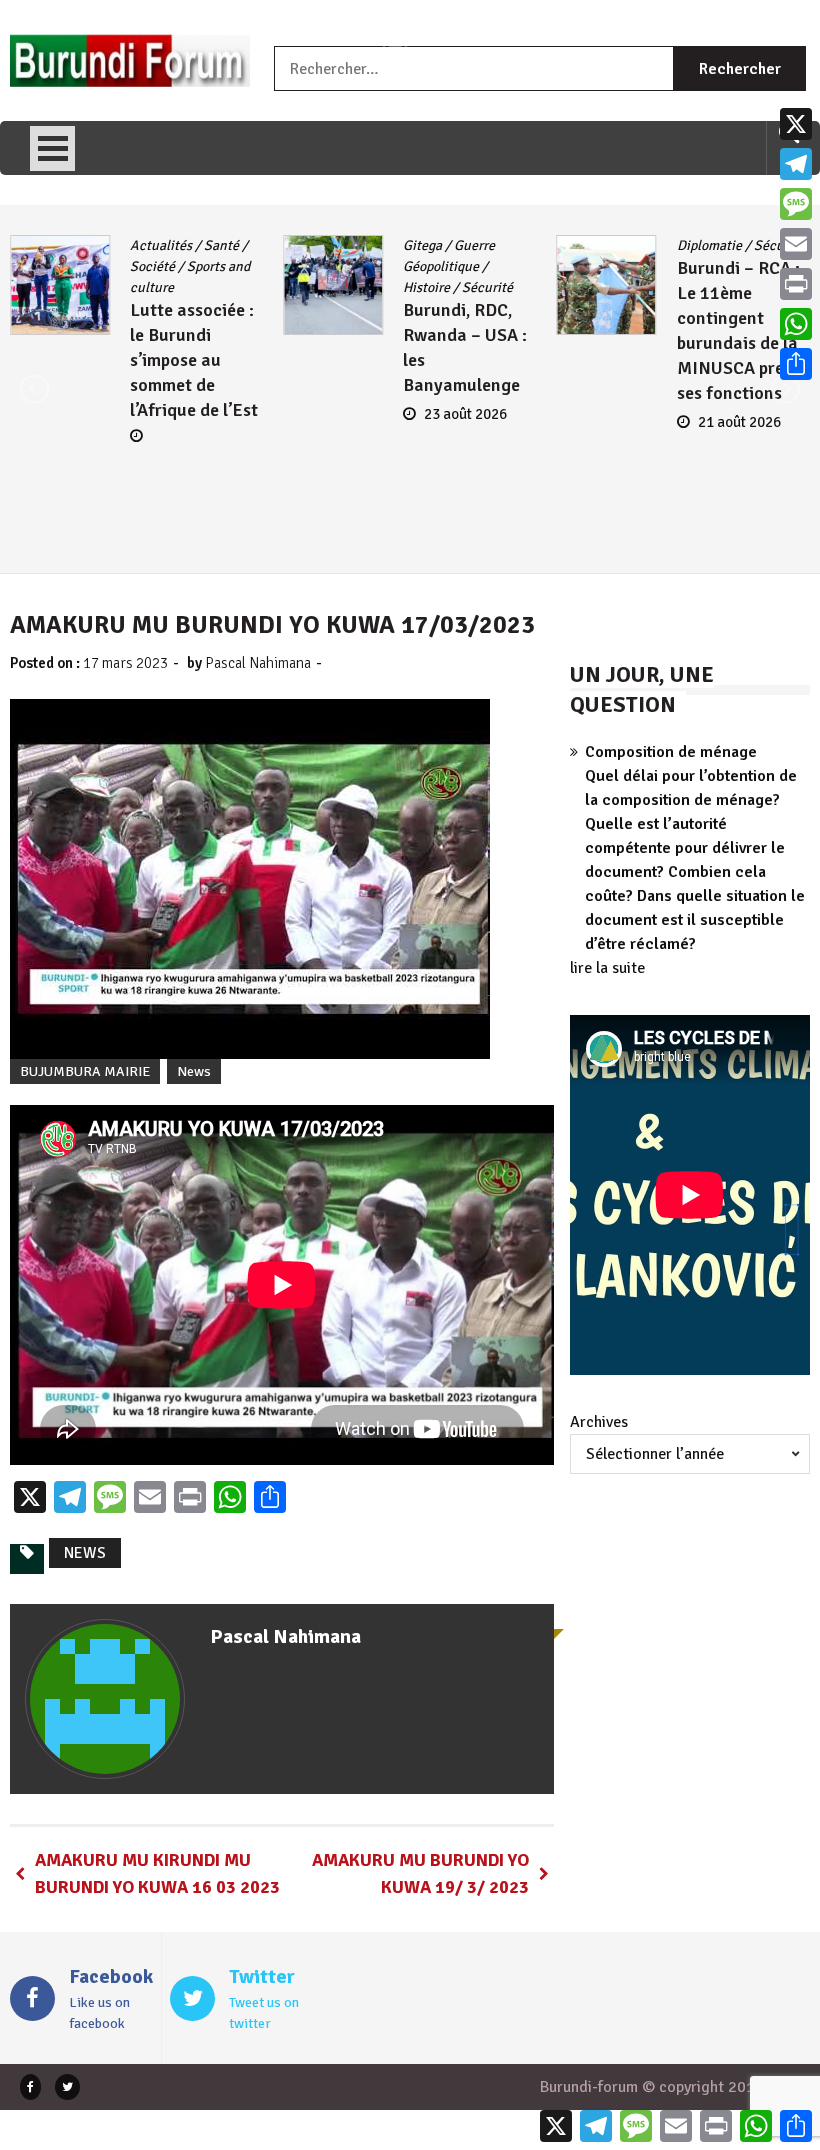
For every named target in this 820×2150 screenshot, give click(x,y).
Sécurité (214, 287)
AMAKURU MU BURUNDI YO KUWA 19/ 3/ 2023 (420, 1873)
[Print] (796, 284)
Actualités (708, 245)
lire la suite (607, 968)
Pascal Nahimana (258, 663)
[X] (796, 124)
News (194, 1071)
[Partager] (796, 364)
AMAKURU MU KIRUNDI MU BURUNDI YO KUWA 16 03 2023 (157, 1873)
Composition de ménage (671, 752)
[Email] (796, 244)
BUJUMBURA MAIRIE (85, 1071)
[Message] (796, 204)
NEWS (85, 1553)
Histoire (153, 287)
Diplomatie (435, 245)
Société (762, 287)
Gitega (149, 245)
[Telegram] (796, 164)
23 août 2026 (192, 414)
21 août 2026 (465, 422)
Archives (599, 1422)
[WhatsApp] (796, 324)
